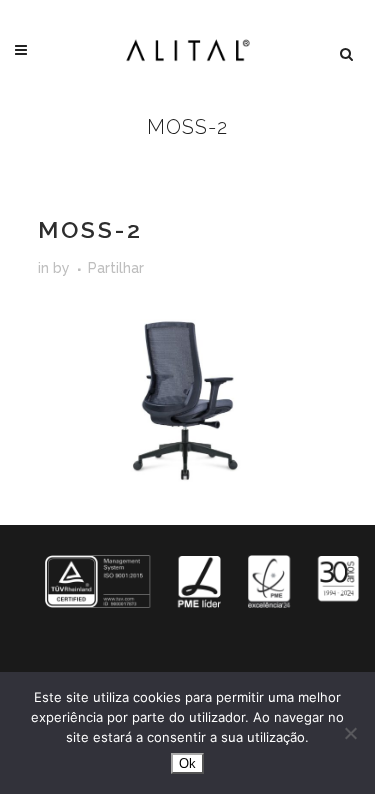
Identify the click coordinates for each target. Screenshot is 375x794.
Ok (187, 763)
